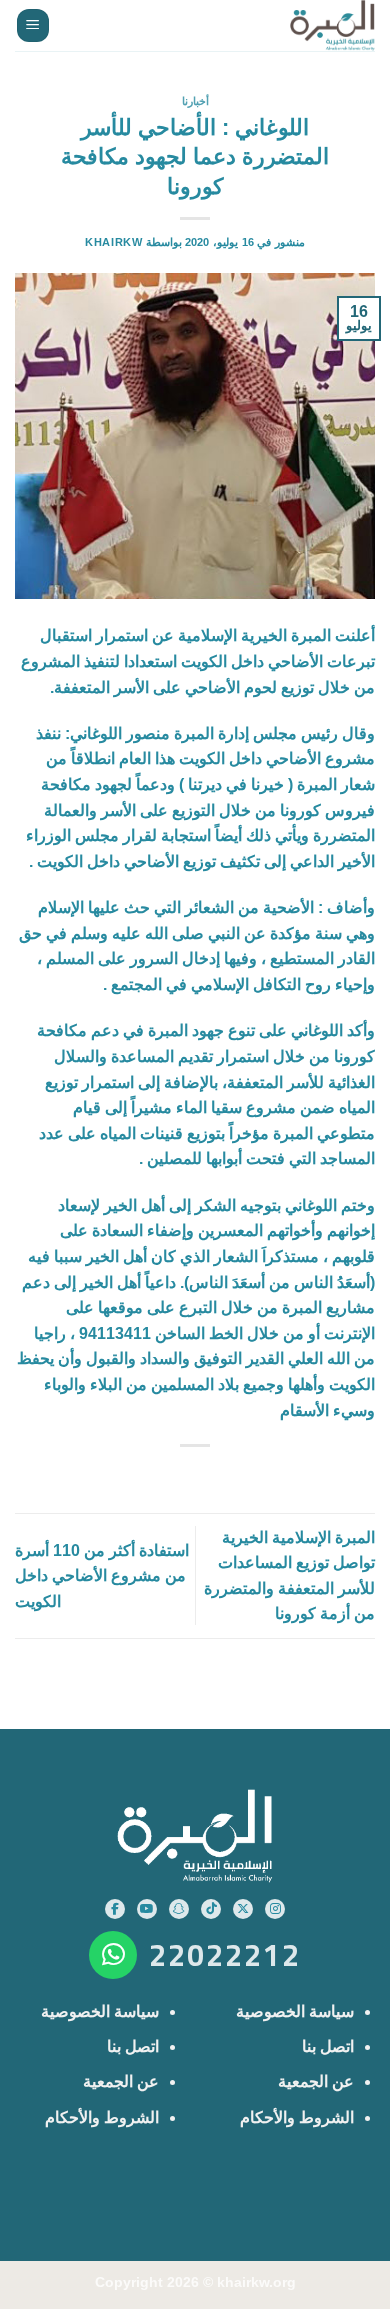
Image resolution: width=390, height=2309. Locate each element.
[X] (243, 1909)
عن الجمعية (316, 2081)
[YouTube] (147, 1909)
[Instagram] (275, 1909)
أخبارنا (195, 101)
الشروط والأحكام (297, 2117)
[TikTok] (211, 1909)
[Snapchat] (179, 1909)
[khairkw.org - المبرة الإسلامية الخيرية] (328, 25)
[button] (33, 25)
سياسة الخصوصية (295, 2011)
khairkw (113, 242)
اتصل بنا (328, 2046)
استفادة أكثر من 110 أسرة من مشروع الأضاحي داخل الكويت (102, 1576)
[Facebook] (115, 1909)
